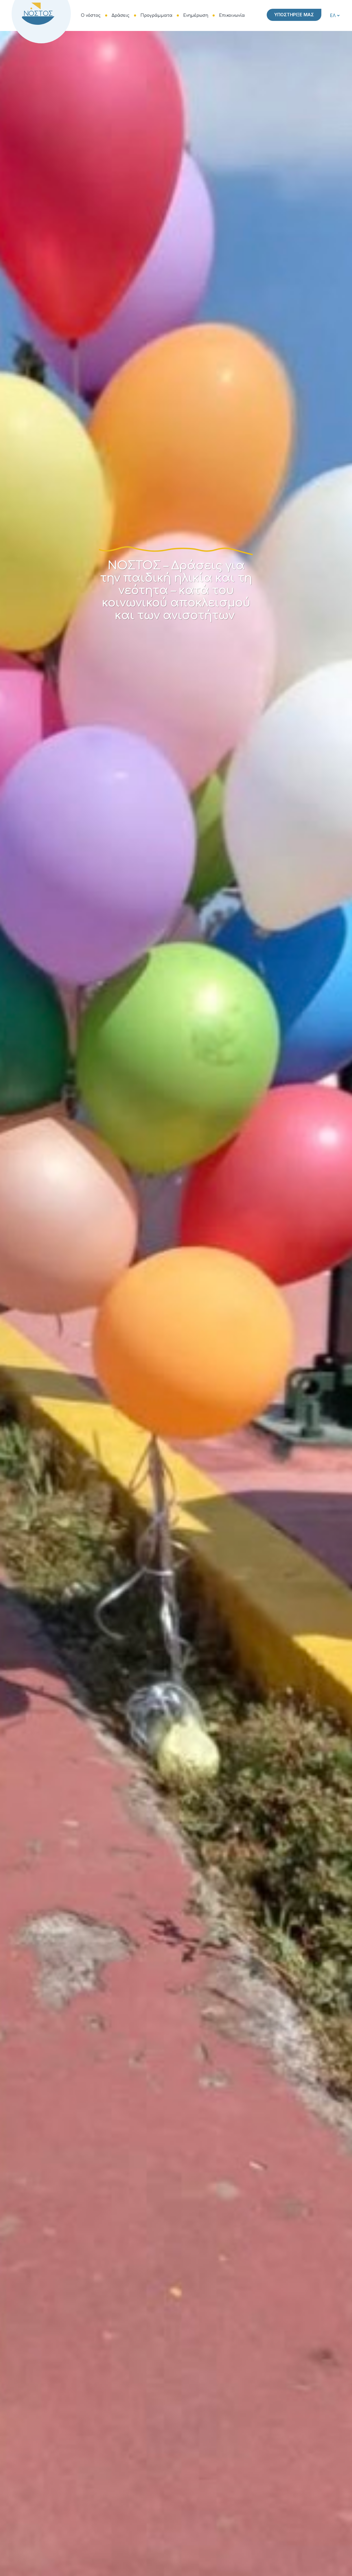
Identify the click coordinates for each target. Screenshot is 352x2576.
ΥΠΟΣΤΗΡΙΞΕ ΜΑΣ (294, 15)
